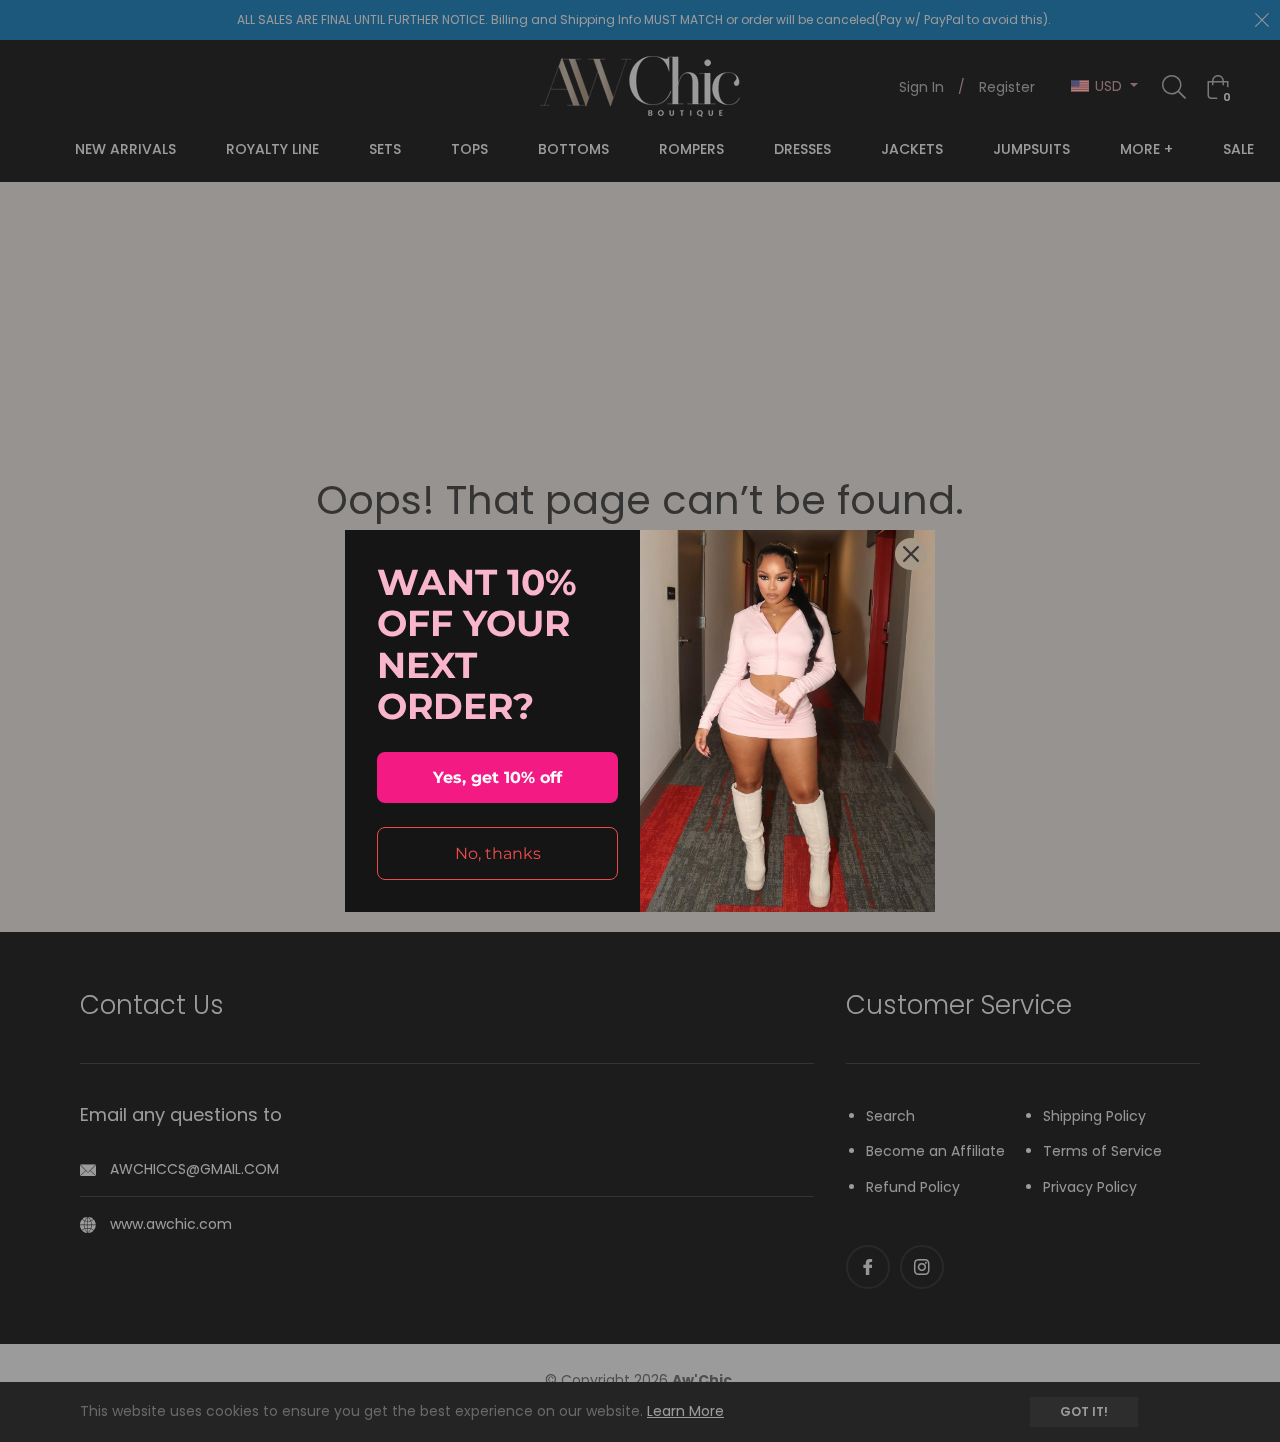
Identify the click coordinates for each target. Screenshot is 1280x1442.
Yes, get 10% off (497, 777)
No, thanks (498, 853)
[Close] (911, 554)
